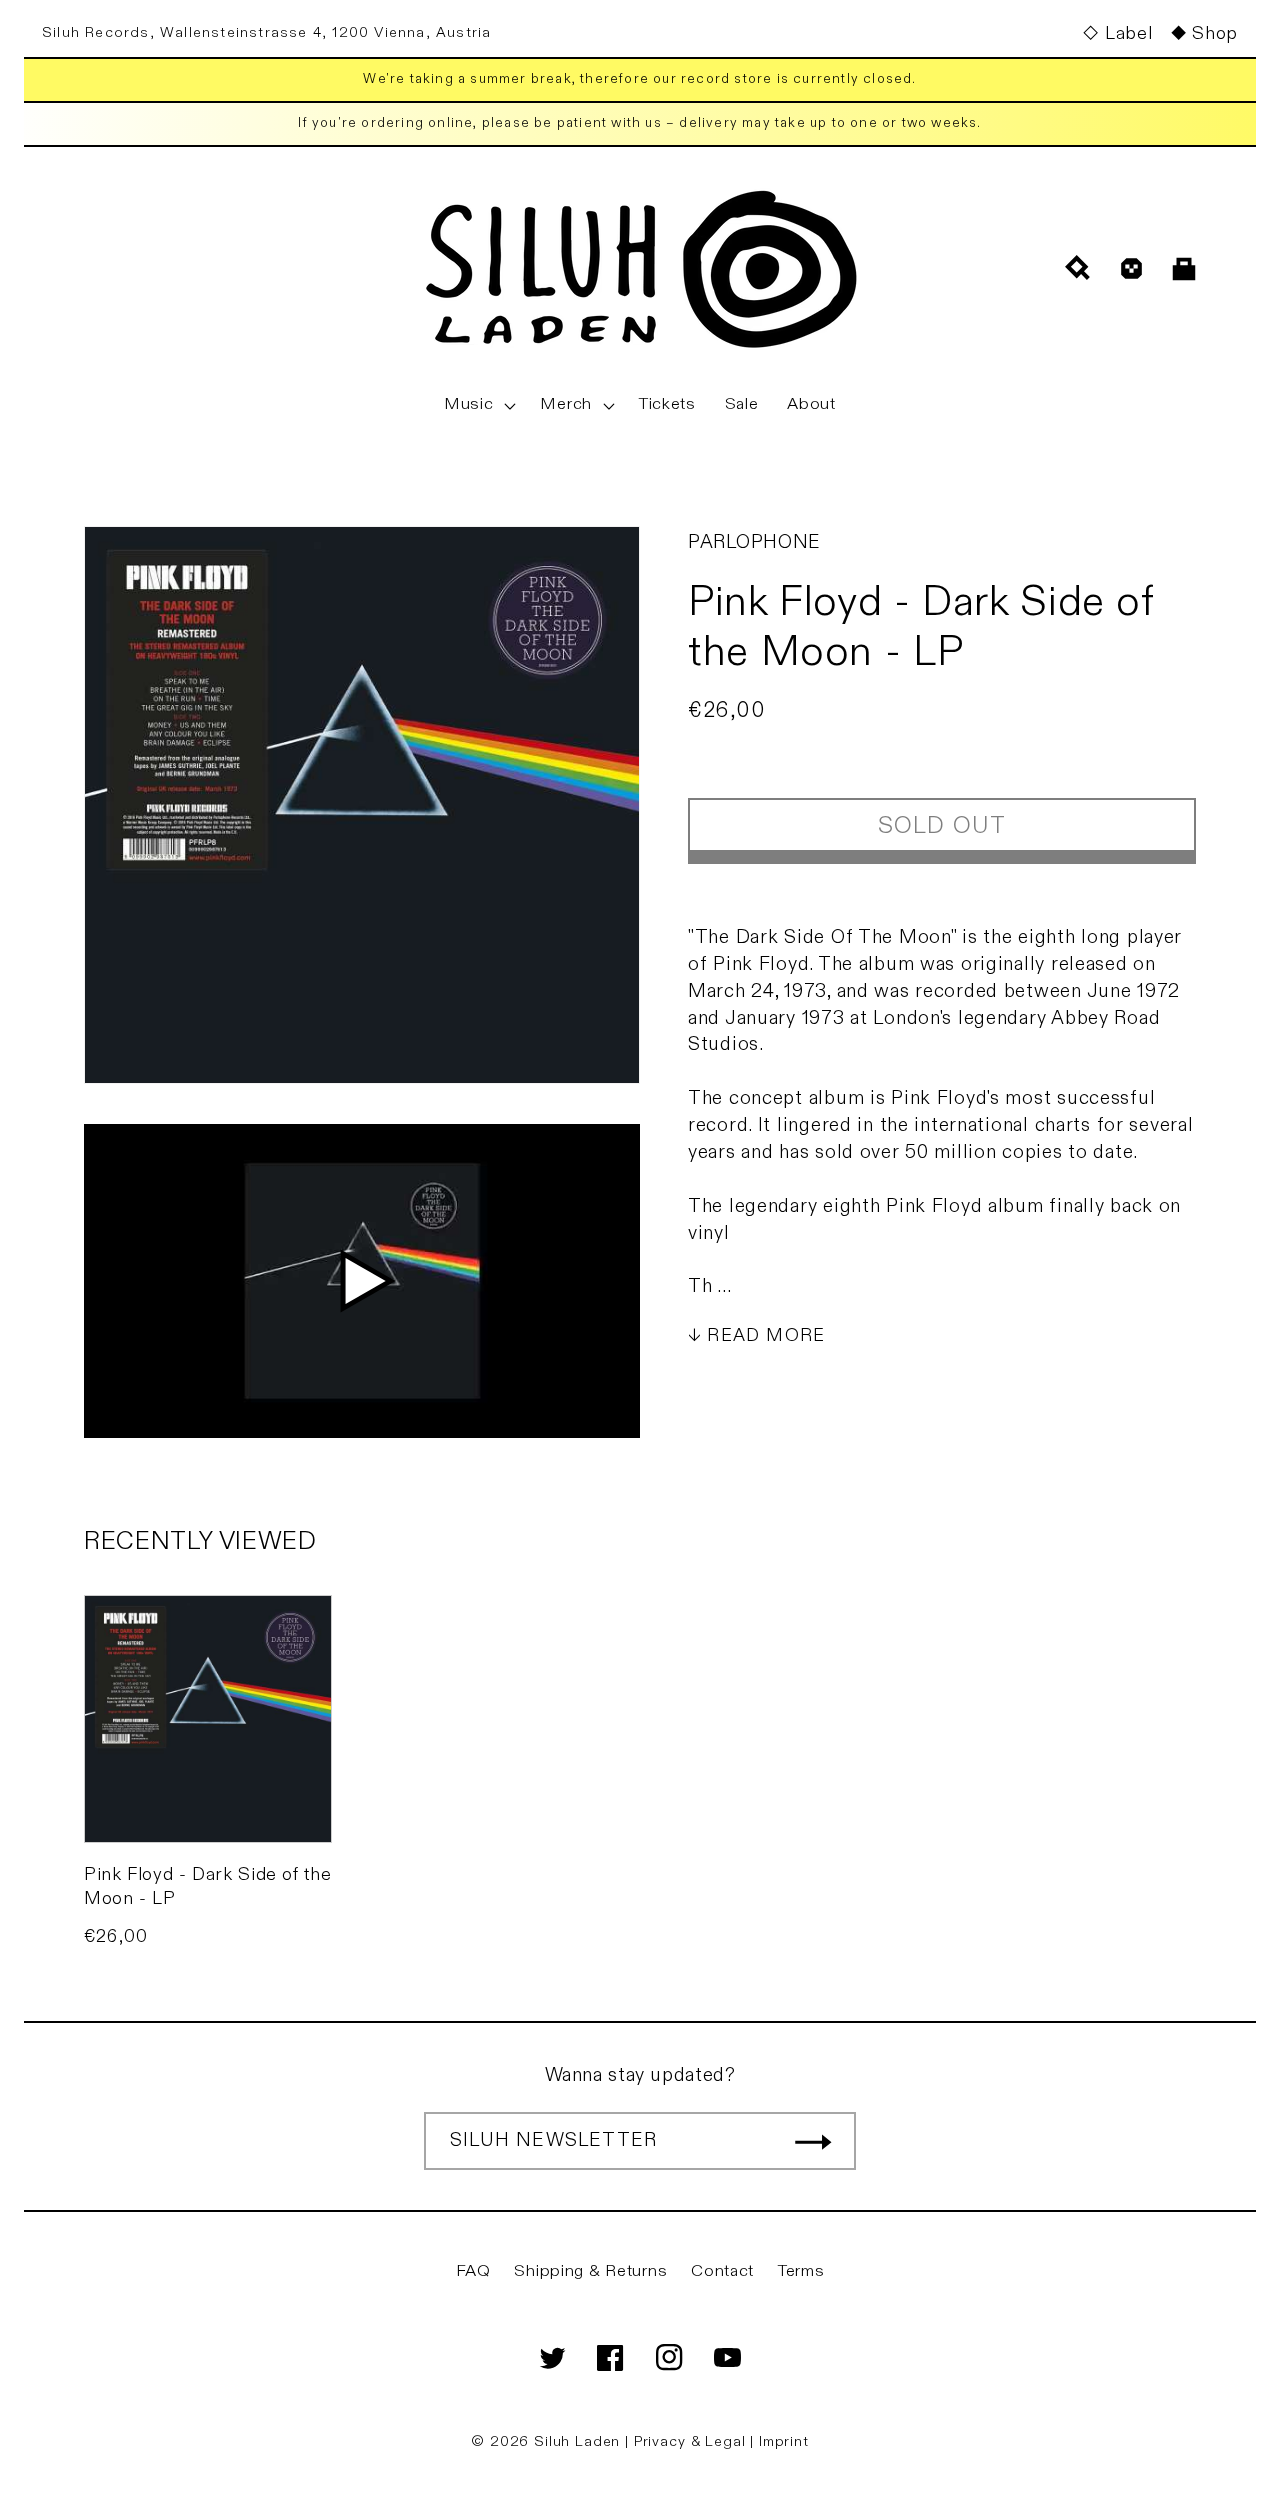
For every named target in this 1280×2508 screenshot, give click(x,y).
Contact (722, 2271)
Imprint (784, 2441)
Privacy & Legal (692, 2441)
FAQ (473, 2271)
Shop (1215, 33)
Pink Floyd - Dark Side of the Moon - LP (207, 1886)
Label (1128, 33)
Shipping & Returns (590, 2271)
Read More (766, 1335)
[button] (478, 405)
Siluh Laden (577, 2441)
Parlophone (754, 542)
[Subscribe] (813, 2141)
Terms (801, 2271)
